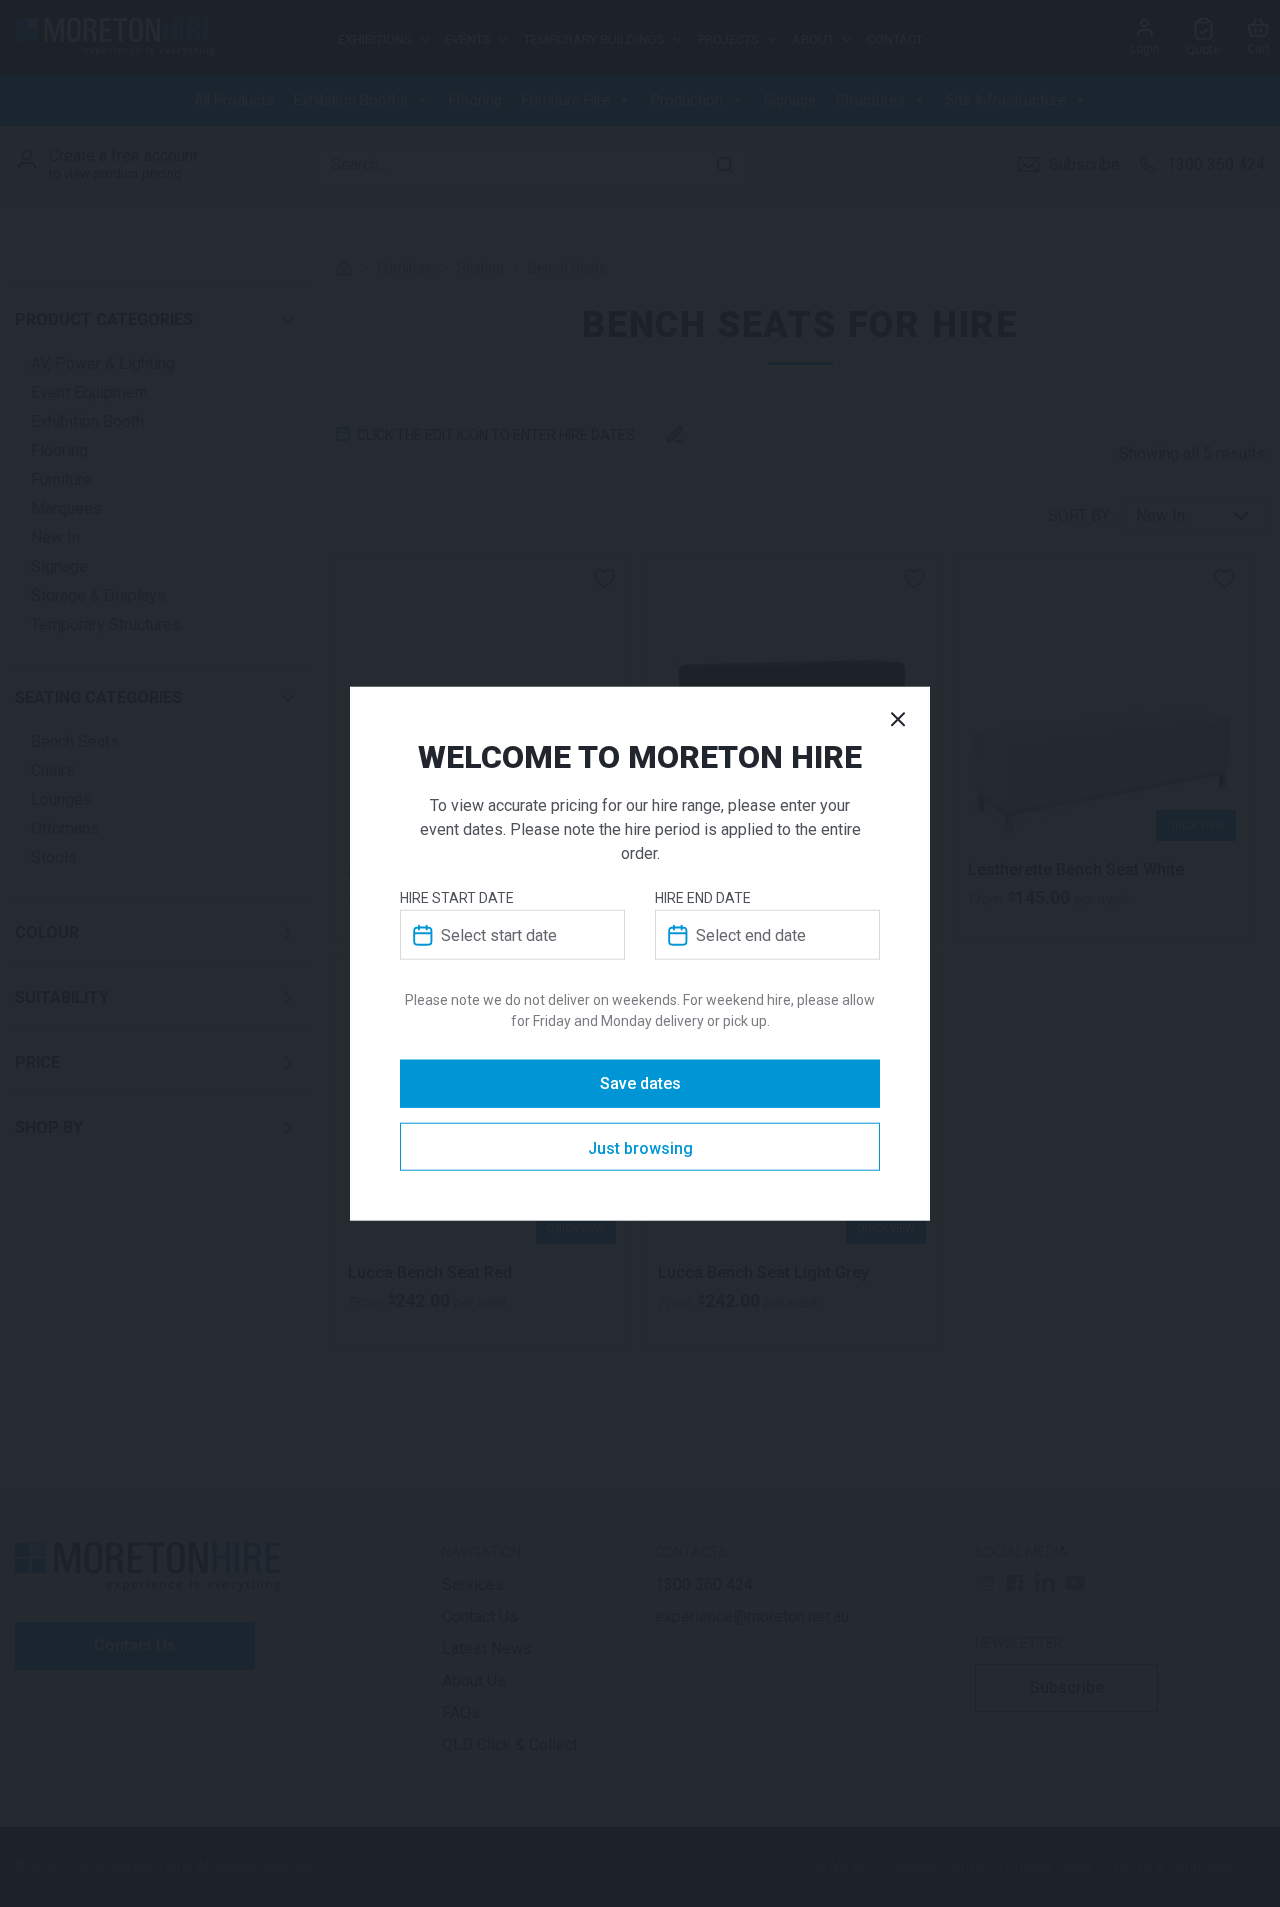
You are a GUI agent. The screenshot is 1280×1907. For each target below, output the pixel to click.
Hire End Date (703, 898)
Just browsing (640, 1148)
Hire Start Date (457, 898)
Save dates (640, 1083)
